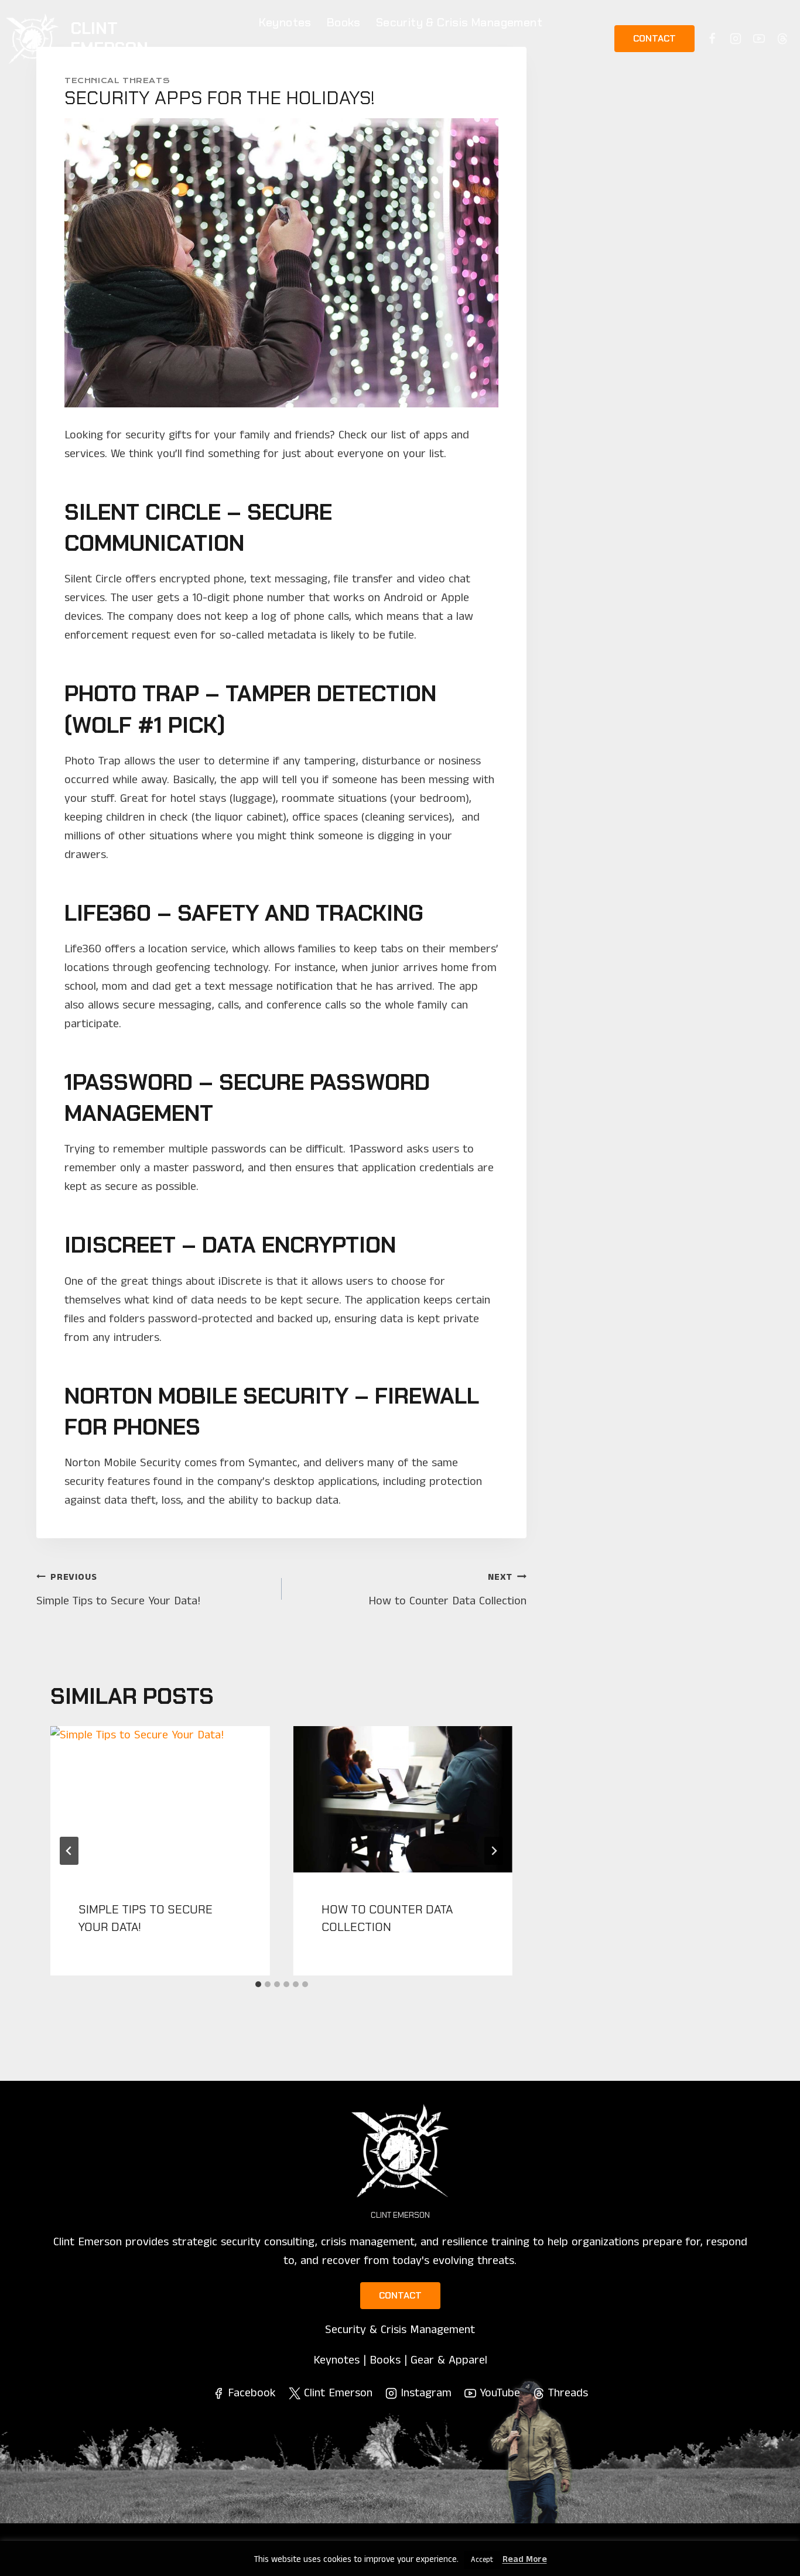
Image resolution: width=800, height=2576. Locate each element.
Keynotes (285, 22)
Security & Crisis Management (459, 22)
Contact (654, 38)
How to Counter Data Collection (447, 1590)
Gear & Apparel (401, 55)
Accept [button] (482, 2560)
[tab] (258, 1984)
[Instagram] (736, 39)
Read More (525, 2559)
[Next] (494, 1851)
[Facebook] (712, 39)
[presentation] (160, 1799)
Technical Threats (117, 80)
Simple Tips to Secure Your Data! (118, 1590)
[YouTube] (759, 39)
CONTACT (400, 2295)
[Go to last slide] (69, 1851)
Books (344, 22)
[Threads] (782, 39)
